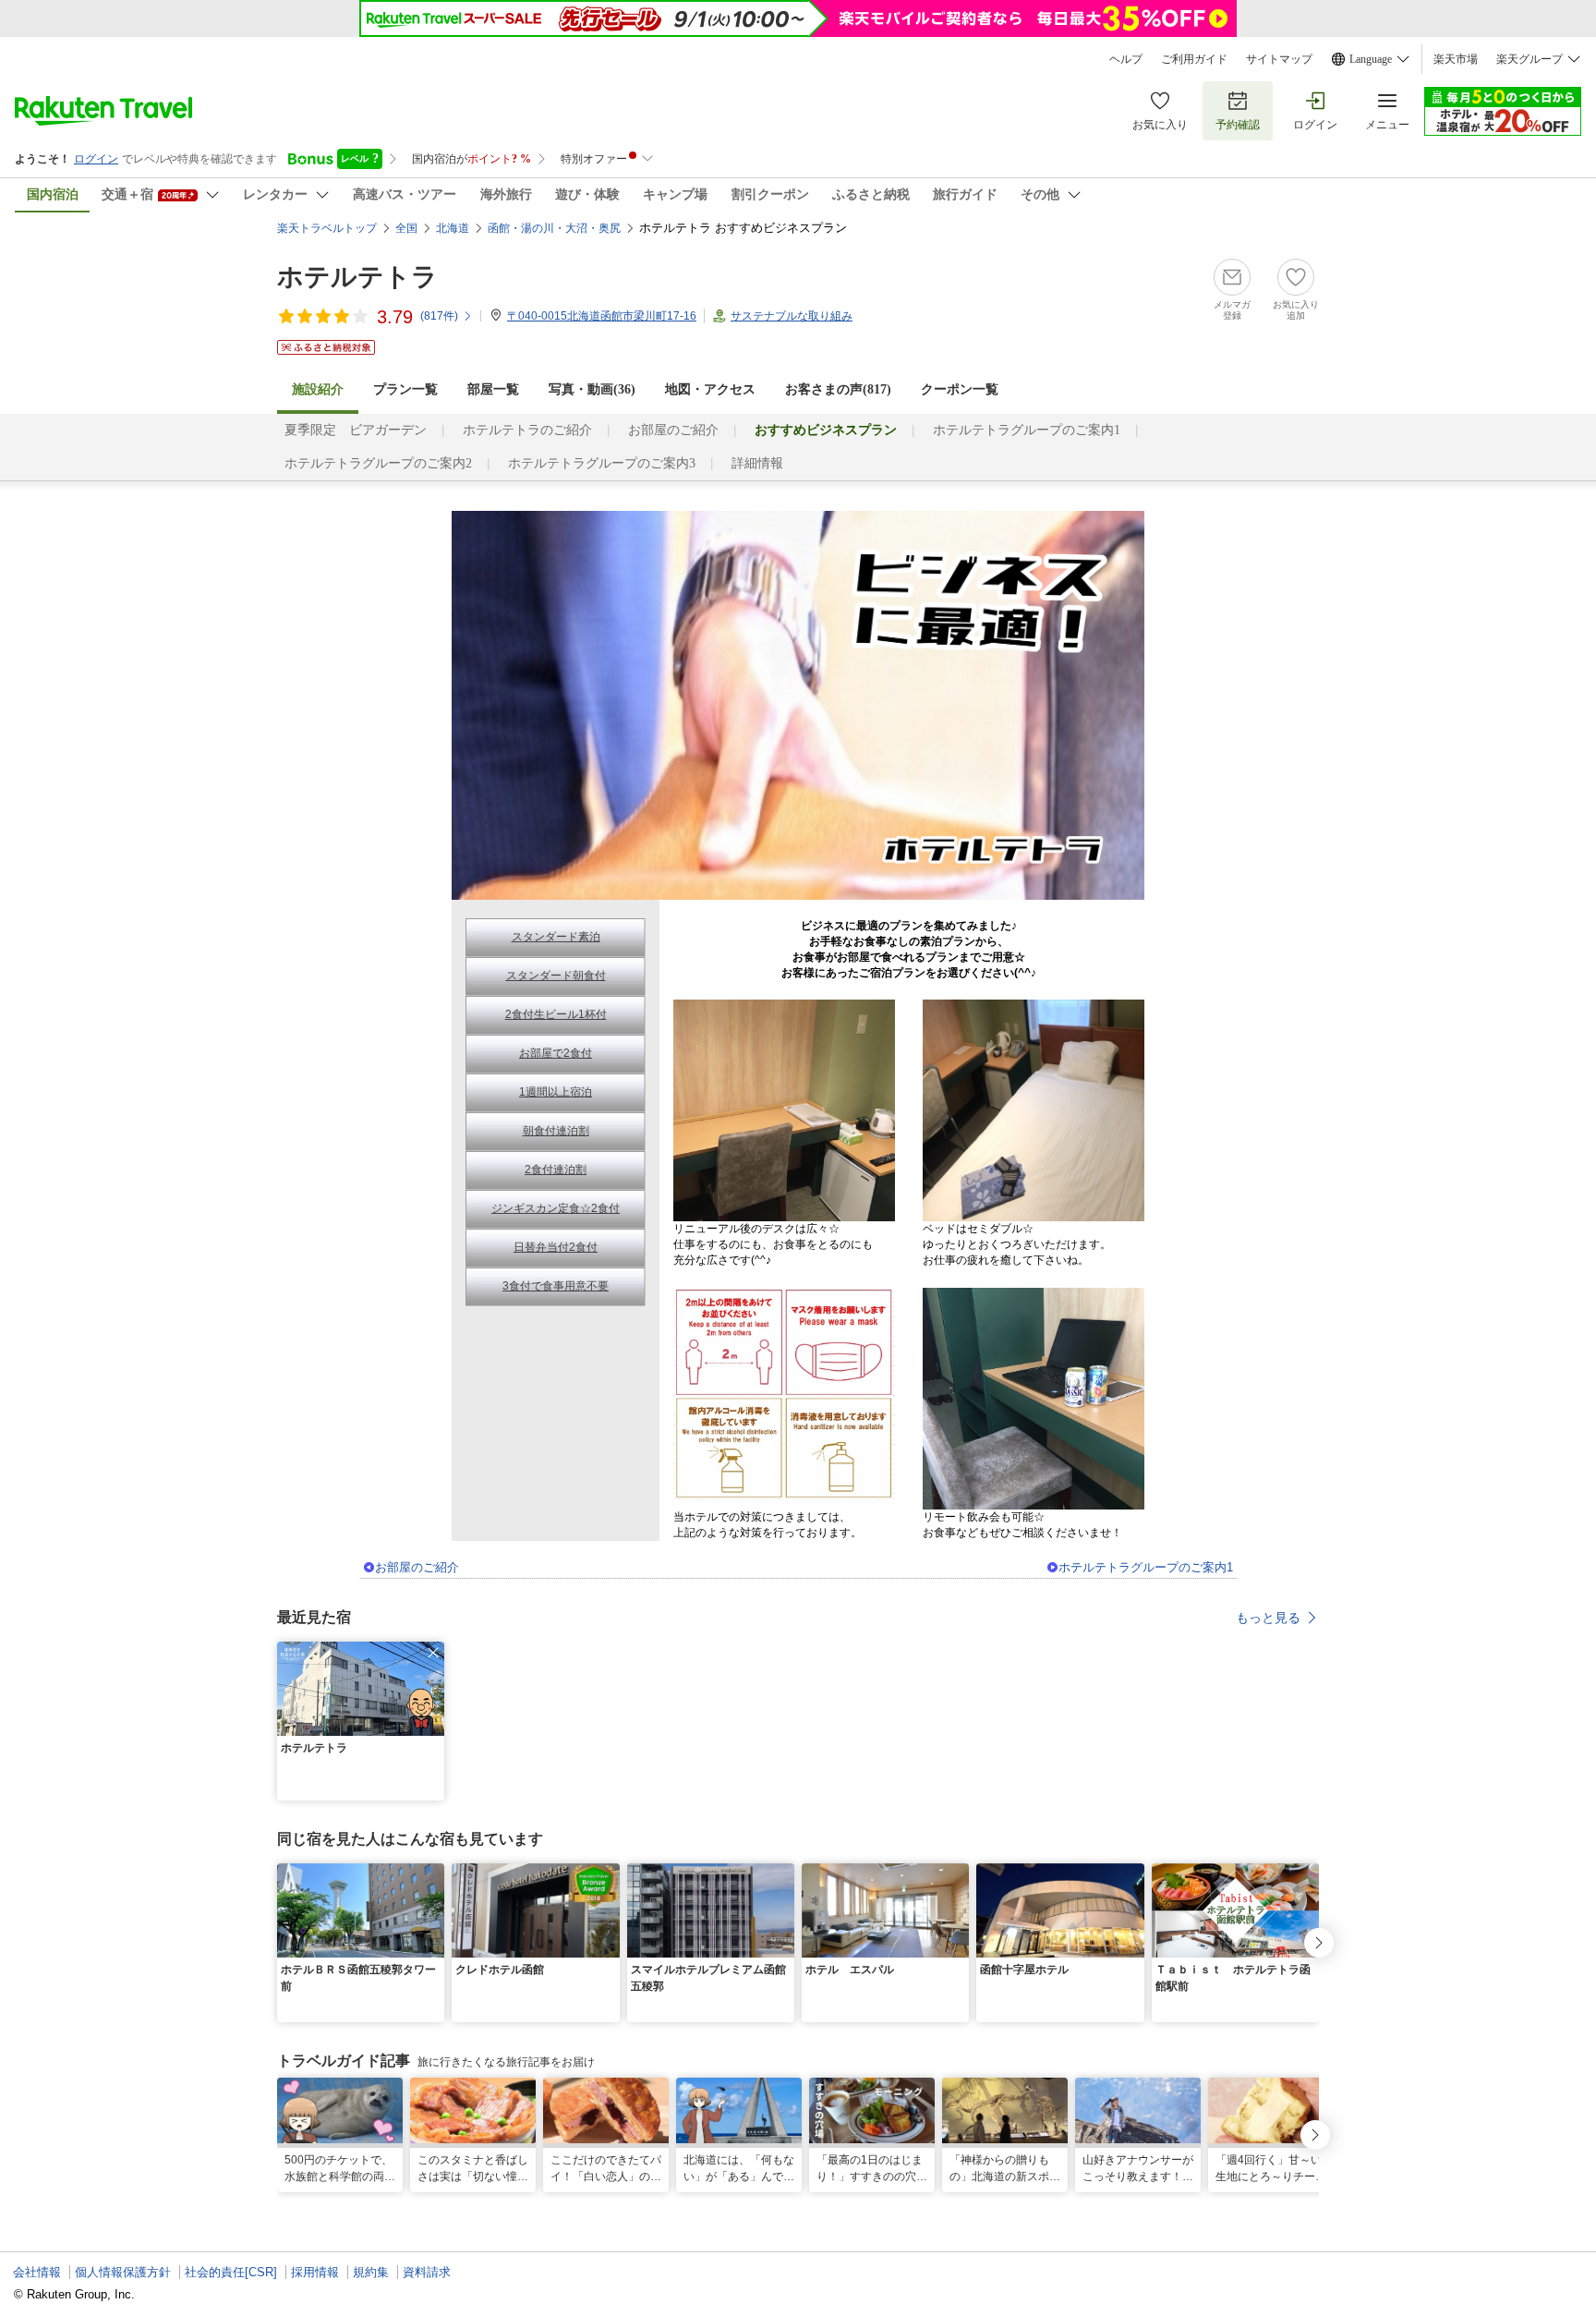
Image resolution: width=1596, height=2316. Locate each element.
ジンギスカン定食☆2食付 (556, 1208)
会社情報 (37, 2272)
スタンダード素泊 (556, 937)
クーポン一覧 (960, 389)
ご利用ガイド (1194, 59)
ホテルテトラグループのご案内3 (602, 463)
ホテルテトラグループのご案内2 (378, 463)
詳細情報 (757, 463)
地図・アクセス (710, 389)
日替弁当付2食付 (556, 1247)
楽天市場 (1456, 59)
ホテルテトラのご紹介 (527, 430)
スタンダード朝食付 (556, 976)
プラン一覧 (405, 389)
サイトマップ (1279, 59)
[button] (433, 1653)
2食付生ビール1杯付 (556, 1014)
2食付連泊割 (556, 1170)
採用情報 (315, 2272)
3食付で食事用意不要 (556, 1286)
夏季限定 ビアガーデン (356, 430)
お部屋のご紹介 (673, 430)
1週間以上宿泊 (556, 1092)
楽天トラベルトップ (327, 228)
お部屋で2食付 (556, 1053)
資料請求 (427, 2272)
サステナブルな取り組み (792, 316)
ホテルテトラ (357, 277)
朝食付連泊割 (556, 1131)
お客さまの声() (838, 389)
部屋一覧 (493, 389)
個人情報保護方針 (123, 2272)
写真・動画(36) (592, 389)
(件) (439, 316)
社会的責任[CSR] (231, 2272)
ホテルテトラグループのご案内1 (1027, 430)
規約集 (371, 2272)
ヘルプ (1126, 59)
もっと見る (1268, 1618)
